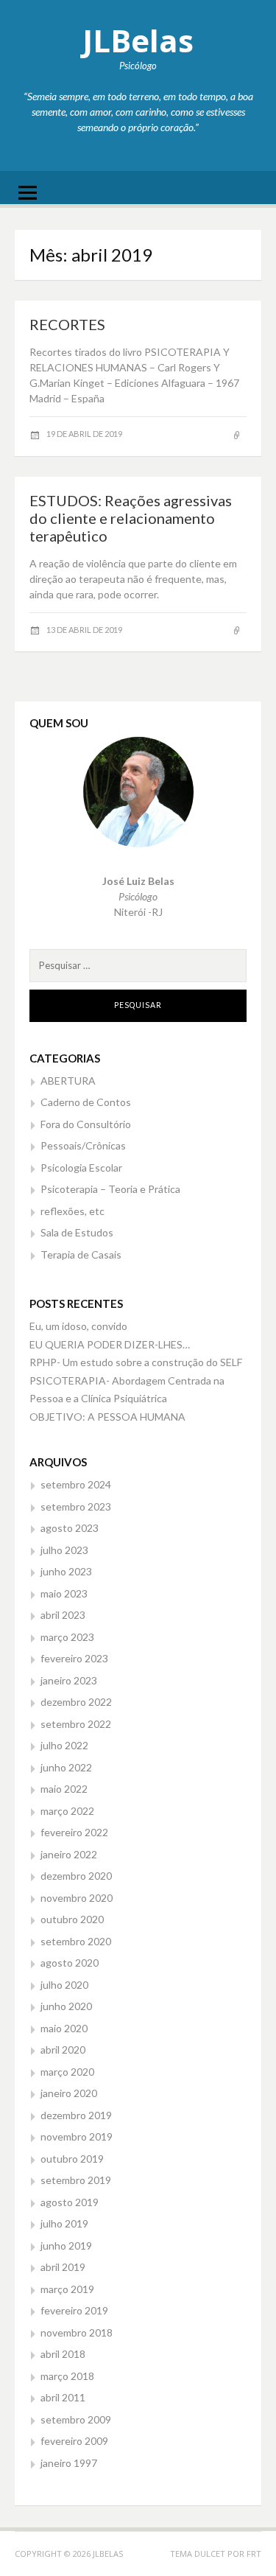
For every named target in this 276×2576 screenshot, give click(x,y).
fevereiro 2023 (74, 1658)
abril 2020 (63, 2050)
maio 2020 (64, 2028)
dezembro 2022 (76, 1702)
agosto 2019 (70, 2202)
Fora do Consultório (86, 1124)
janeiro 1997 (69, 2463)
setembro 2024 (76, 1484)
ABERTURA (68, 1081)
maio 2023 (64, 1593)
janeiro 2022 (69, 1854)
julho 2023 (64, 1550)
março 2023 (67, 1637)
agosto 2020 (70, 1963)
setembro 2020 (76, 1941)
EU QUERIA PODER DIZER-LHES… (110, 1344)
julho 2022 (64, 1745)
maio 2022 (64, 1789)
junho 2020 (66, 2006)
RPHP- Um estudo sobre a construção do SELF (136, 1362)
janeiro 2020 (69, 2093)
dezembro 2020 (76, 1876)
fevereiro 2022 (74, 1832)
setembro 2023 (76, 1506)
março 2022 (67, 1811)
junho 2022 (66, 1767)
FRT (254, 2554)
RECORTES (67, 324)
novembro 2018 (77, 2332)
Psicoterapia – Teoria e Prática (110, 1189)
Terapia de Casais (81, 1254)
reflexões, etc (72, 1211)
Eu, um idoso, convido (78, 1326)
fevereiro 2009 (74, 2441)
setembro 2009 (76, 2419)
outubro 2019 (72, 2159)
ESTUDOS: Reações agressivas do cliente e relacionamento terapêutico (131, 518)
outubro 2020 (72, 1919)
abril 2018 (63, 2354)
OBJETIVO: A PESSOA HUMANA (107, 1417)
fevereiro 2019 (74, 2310)
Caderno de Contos (86, 1102)
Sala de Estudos (77, 1232)
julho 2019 (64, 2223)
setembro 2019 (76, 2180)
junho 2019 (66, 2246)
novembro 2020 (77, 1898)
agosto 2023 (70, 1528)
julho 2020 (64, 1985)
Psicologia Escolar (81, 1168)
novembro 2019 (77, 2136)
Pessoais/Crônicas (83, 1145)
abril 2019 (63, 2267)
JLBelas (138, 40)
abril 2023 (63, 1615)
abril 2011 (63, 2397)
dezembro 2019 (76, 2115)
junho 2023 (66, 1571)
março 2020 (67, 2072)
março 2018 (67, 2376)
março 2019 (67, 2289)
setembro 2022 (76, 1724)
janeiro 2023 (69, 1680)
